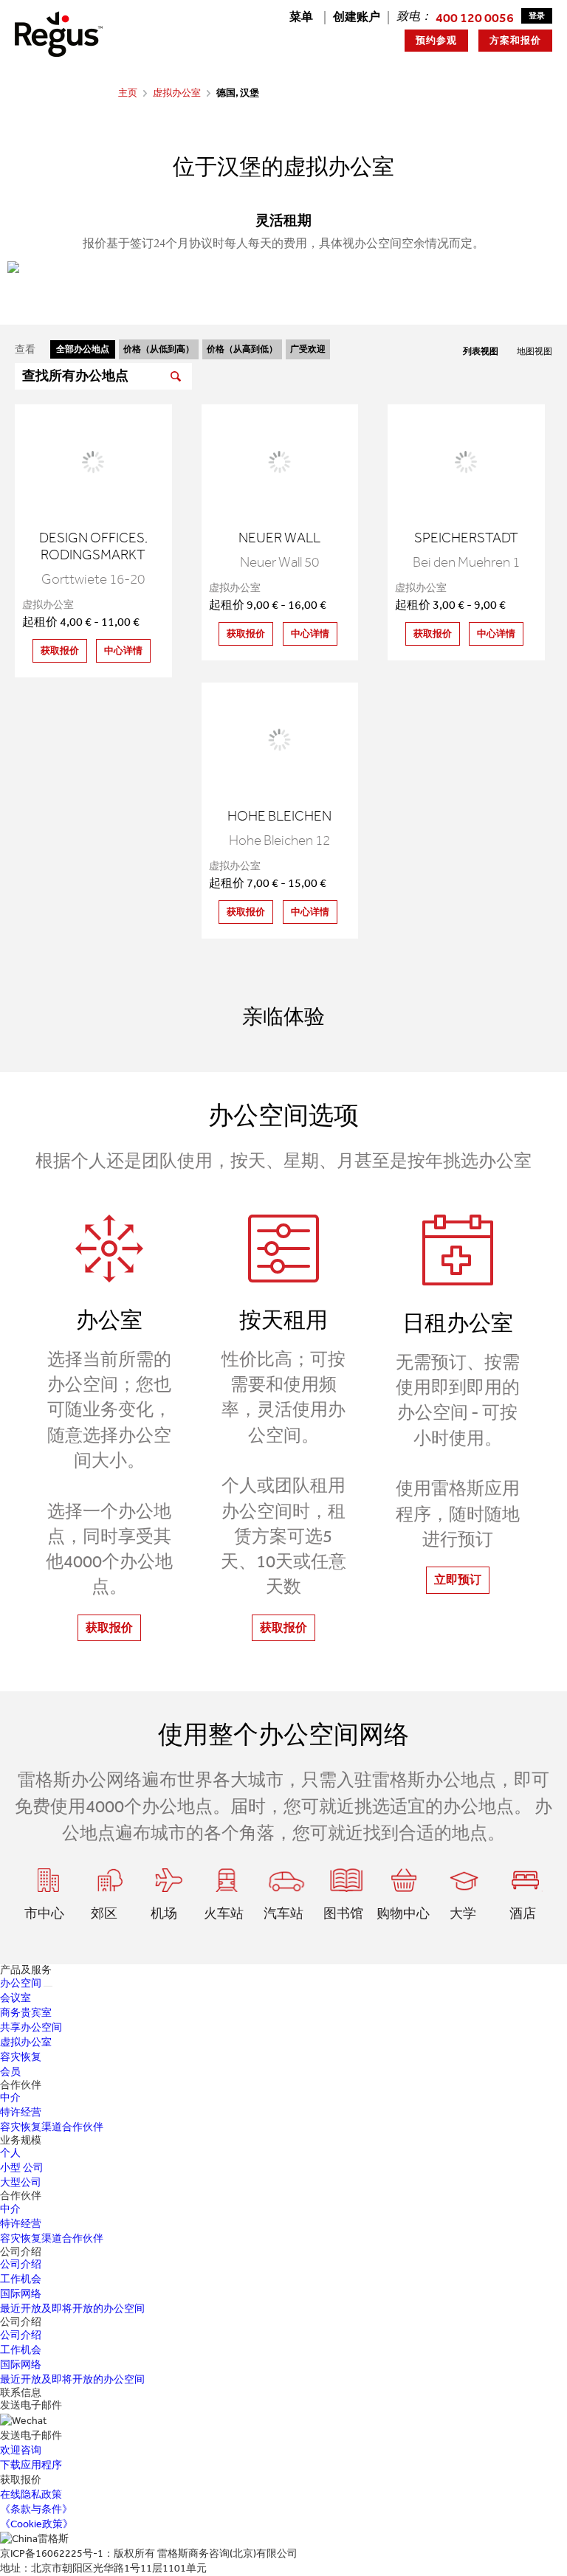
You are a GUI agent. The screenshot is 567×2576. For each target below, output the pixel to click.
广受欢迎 (308, 349)
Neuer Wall (279, 538)
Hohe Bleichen (279, 816)
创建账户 (357, 17)
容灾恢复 (21, 2057)
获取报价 (60, 650)
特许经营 (21, 2112)
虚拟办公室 (177, 93)
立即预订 (458, 1579)
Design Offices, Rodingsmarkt (93, 546)
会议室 (16, 1998)
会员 (10, 2072)
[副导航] (48, 1986)
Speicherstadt (466, 538)
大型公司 (21, 2182)
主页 (128, 93)
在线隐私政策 (31, 2494)
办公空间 (21, 1983)
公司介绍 (21, 2264)
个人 (10, 2153)
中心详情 (123, 650)
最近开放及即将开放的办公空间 (72, 2309)
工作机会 (21, 2279)
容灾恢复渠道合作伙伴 (52, 2127)
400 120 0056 (475, 18)
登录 (537, 16)
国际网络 (21, 2294)
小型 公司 (22, 2168)
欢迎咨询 (21, 2450)
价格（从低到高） (159, 349)
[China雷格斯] (59, 34)
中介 (10, 2097)
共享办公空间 (31, 2027)
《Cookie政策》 (37, 2524)
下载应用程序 (31, 2465)
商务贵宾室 (26, 2013)
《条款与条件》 (36, 2509)
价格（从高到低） (242, 349)
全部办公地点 (83, 349)
